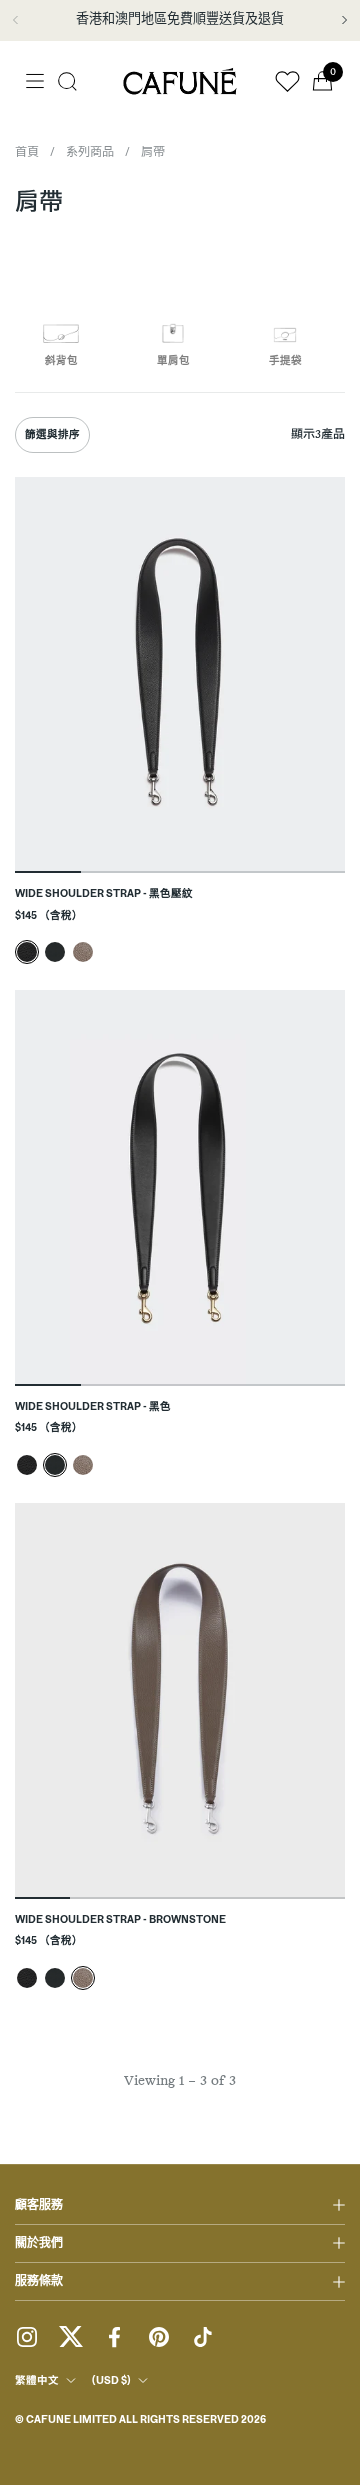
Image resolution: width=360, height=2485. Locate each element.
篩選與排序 (52, 435)
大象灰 (83, 952)
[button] (67, 81)
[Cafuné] (180, 81)
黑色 (55, 952)
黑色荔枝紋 (27, 952)
